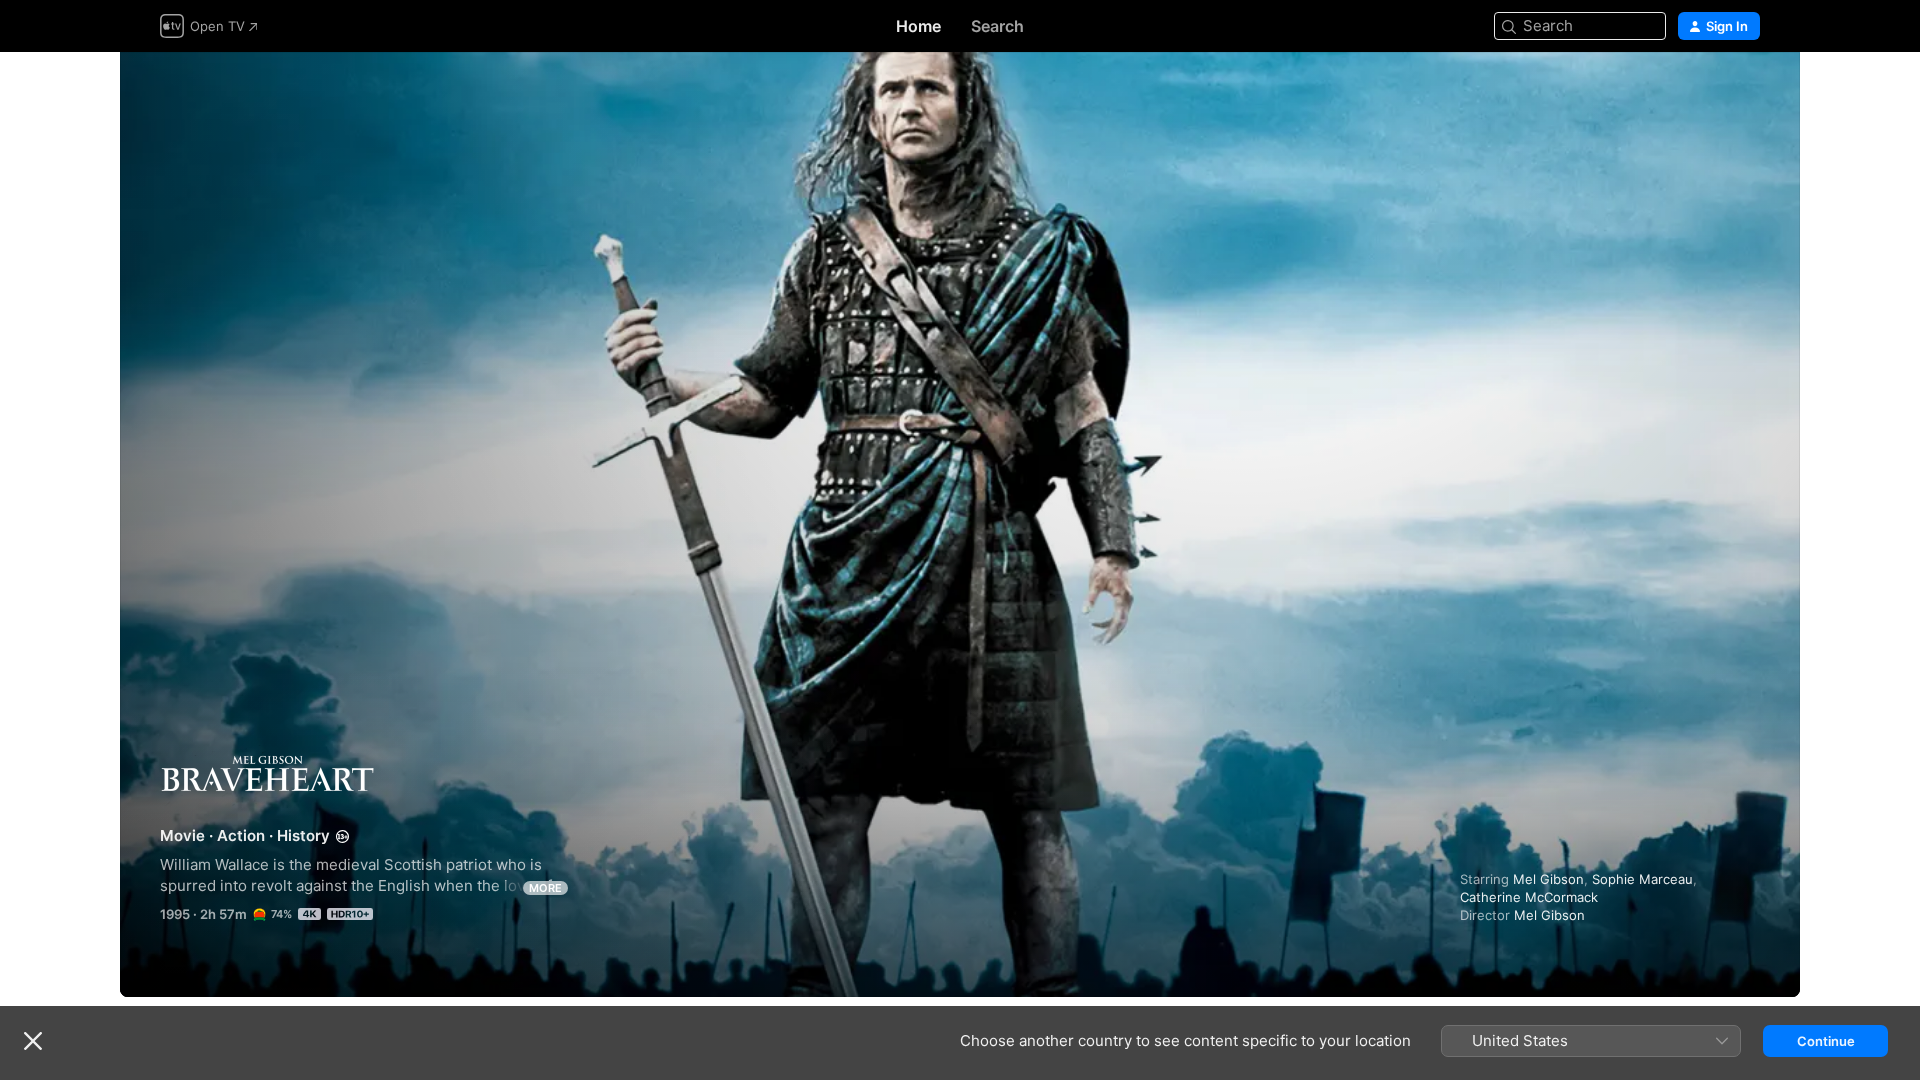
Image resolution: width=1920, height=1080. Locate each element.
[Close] (33, 1041)
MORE (545, 888)
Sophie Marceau (1642, 879)
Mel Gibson (1548, 879)
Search (997, 26)
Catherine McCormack (1529, 897)
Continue (1826, 1041)
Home (918, 26)
